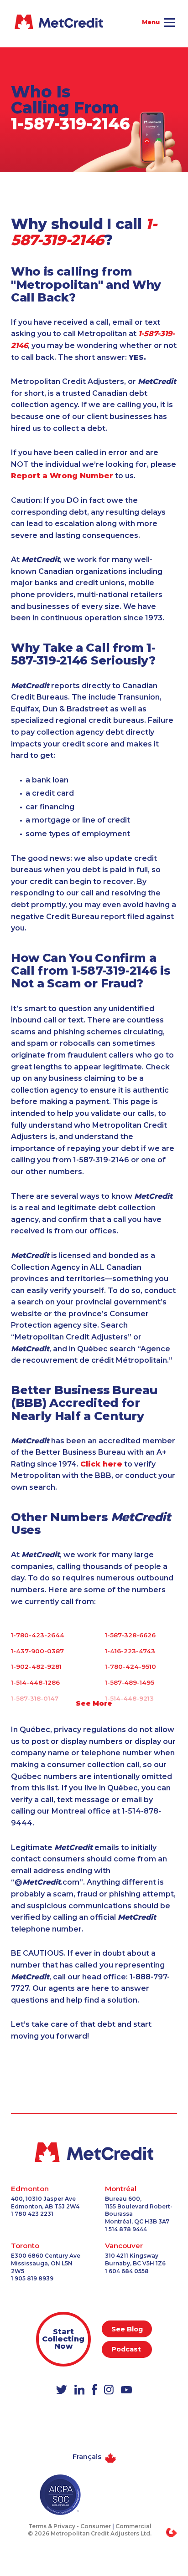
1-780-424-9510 (131, 1666)
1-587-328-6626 (130, 1635)
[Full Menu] (169, 24)
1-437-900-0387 (37, 1651)
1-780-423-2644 (38, 1635)
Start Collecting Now (63, 2339)
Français (87, 2457)
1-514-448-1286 (35, 1682)
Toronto (25, 2246)
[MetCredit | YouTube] (126, 2391)
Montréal (121, 2189)
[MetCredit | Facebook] (94, 2390)
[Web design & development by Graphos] (172, 2532)
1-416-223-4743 (130, 1651)
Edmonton (30, 2189)
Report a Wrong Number (62, 476)
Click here (101, 1464)
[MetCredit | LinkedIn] (79, 2390)
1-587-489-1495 (130, 1682)
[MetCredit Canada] (27, 22)
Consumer (96, 2526)
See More (94, 1703)
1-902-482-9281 (36, 1666)
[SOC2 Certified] (60, 2495)
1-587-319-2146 (70, 124)
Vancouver (124, 2246)
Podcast (127, 2349)
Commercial (133, 2526)
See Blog (127, 2329)
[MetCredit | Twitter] (62, 2390)
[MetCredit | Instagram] (109, 2390)
